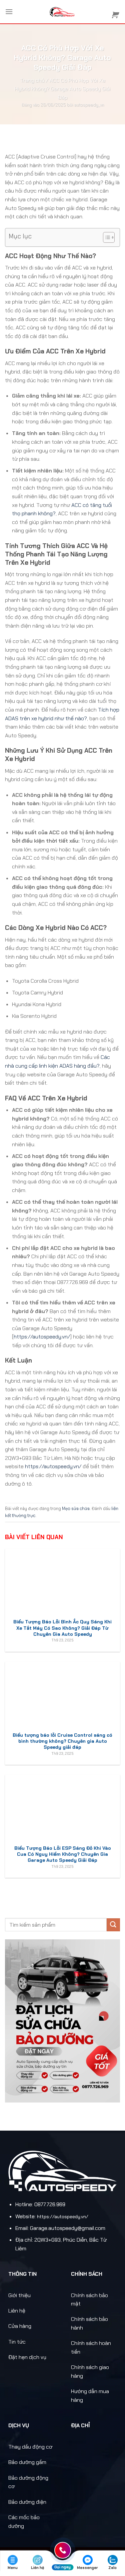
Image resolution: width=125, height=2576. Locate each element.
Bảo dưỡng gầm (27, 2462)
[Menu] (9, 12)
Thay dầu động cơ (30, 2447)
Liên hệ (17, 2311)
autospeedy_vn (89, 105)
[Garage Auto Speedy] (62, 12)
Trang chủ (32, 80)
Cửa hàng (20, 2326)
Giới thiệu (19, 2295)
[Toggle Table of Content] (105, 237)
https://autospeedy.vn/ (42, 1337)
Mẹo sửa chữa (76, 1509)
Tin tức (17, 2342)
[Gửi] (113, 1925)
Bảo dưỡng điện (27, 2502)
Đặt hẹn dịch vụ (27, 2357)
